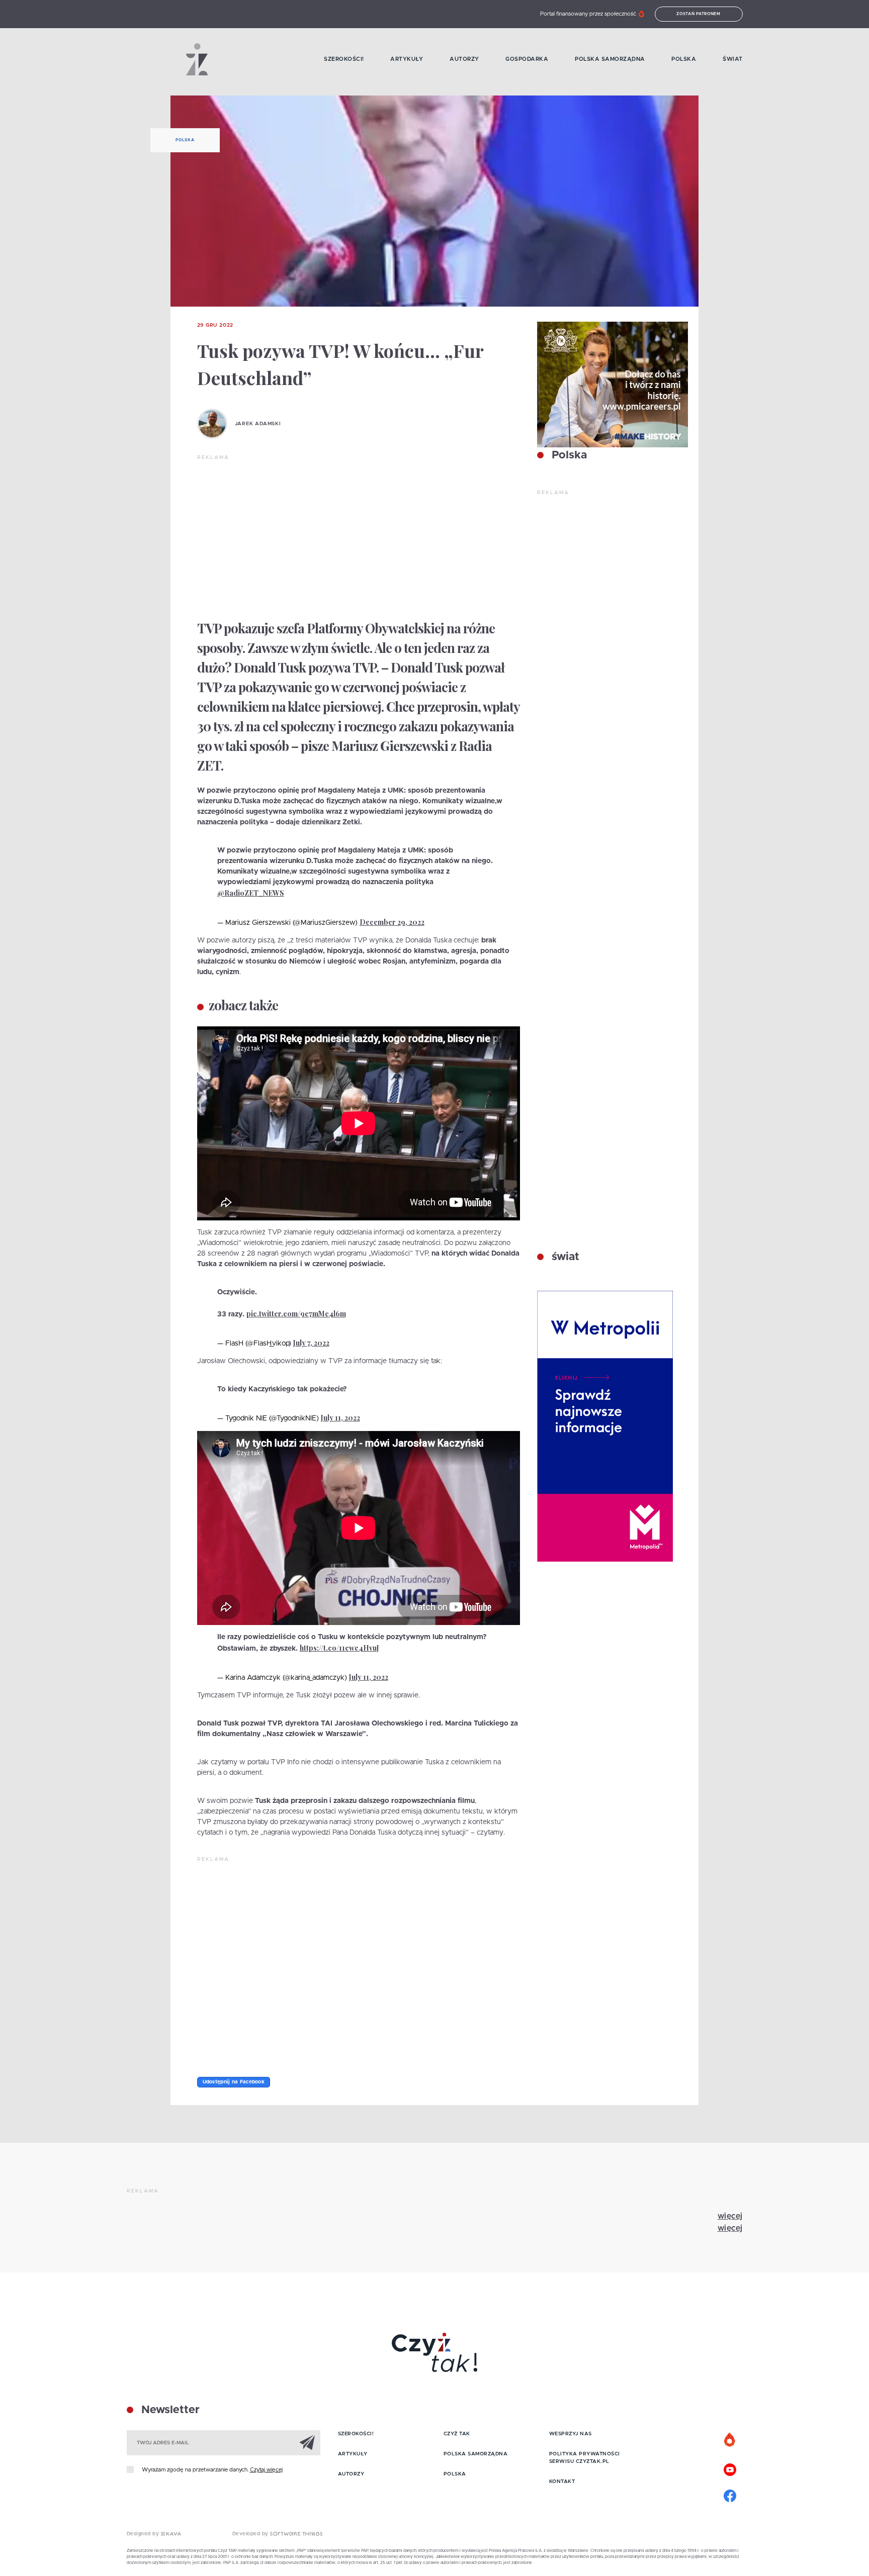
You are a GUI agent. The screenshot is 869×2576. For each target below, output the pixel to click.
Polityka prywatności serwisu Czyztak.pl (585, 2458)
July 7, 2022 (311, 1343)
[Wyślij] (307, 2442)
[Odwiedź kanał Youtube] (730, 2468)
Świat (733, 59)
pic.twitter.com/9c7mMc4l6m (296, 1314)
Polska (684, 59)
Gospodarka (527, 59)
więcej (730, 2216)
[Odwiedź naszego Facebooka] (730, 2495)
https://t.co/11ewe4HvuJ (339, 1648)
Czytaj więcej (266, 2470)
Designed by (144, 2534)
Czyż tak (457, 2434)
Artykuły (407, 59)
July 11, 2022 (340, 1418)
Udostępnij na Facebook (234, 2082)
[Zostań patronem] (730, 2440)
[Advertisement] (359, 537)
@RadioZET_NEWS (251, 893)
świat (564, 1257)
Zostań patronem (699, 14)
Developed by (251, 2534)
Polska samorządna (610, 59)
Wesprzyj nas (571, 2434)
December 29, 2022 (392, 922)
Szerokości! (344, 59)
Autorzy (464, 59)
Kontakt (562, 2482)
